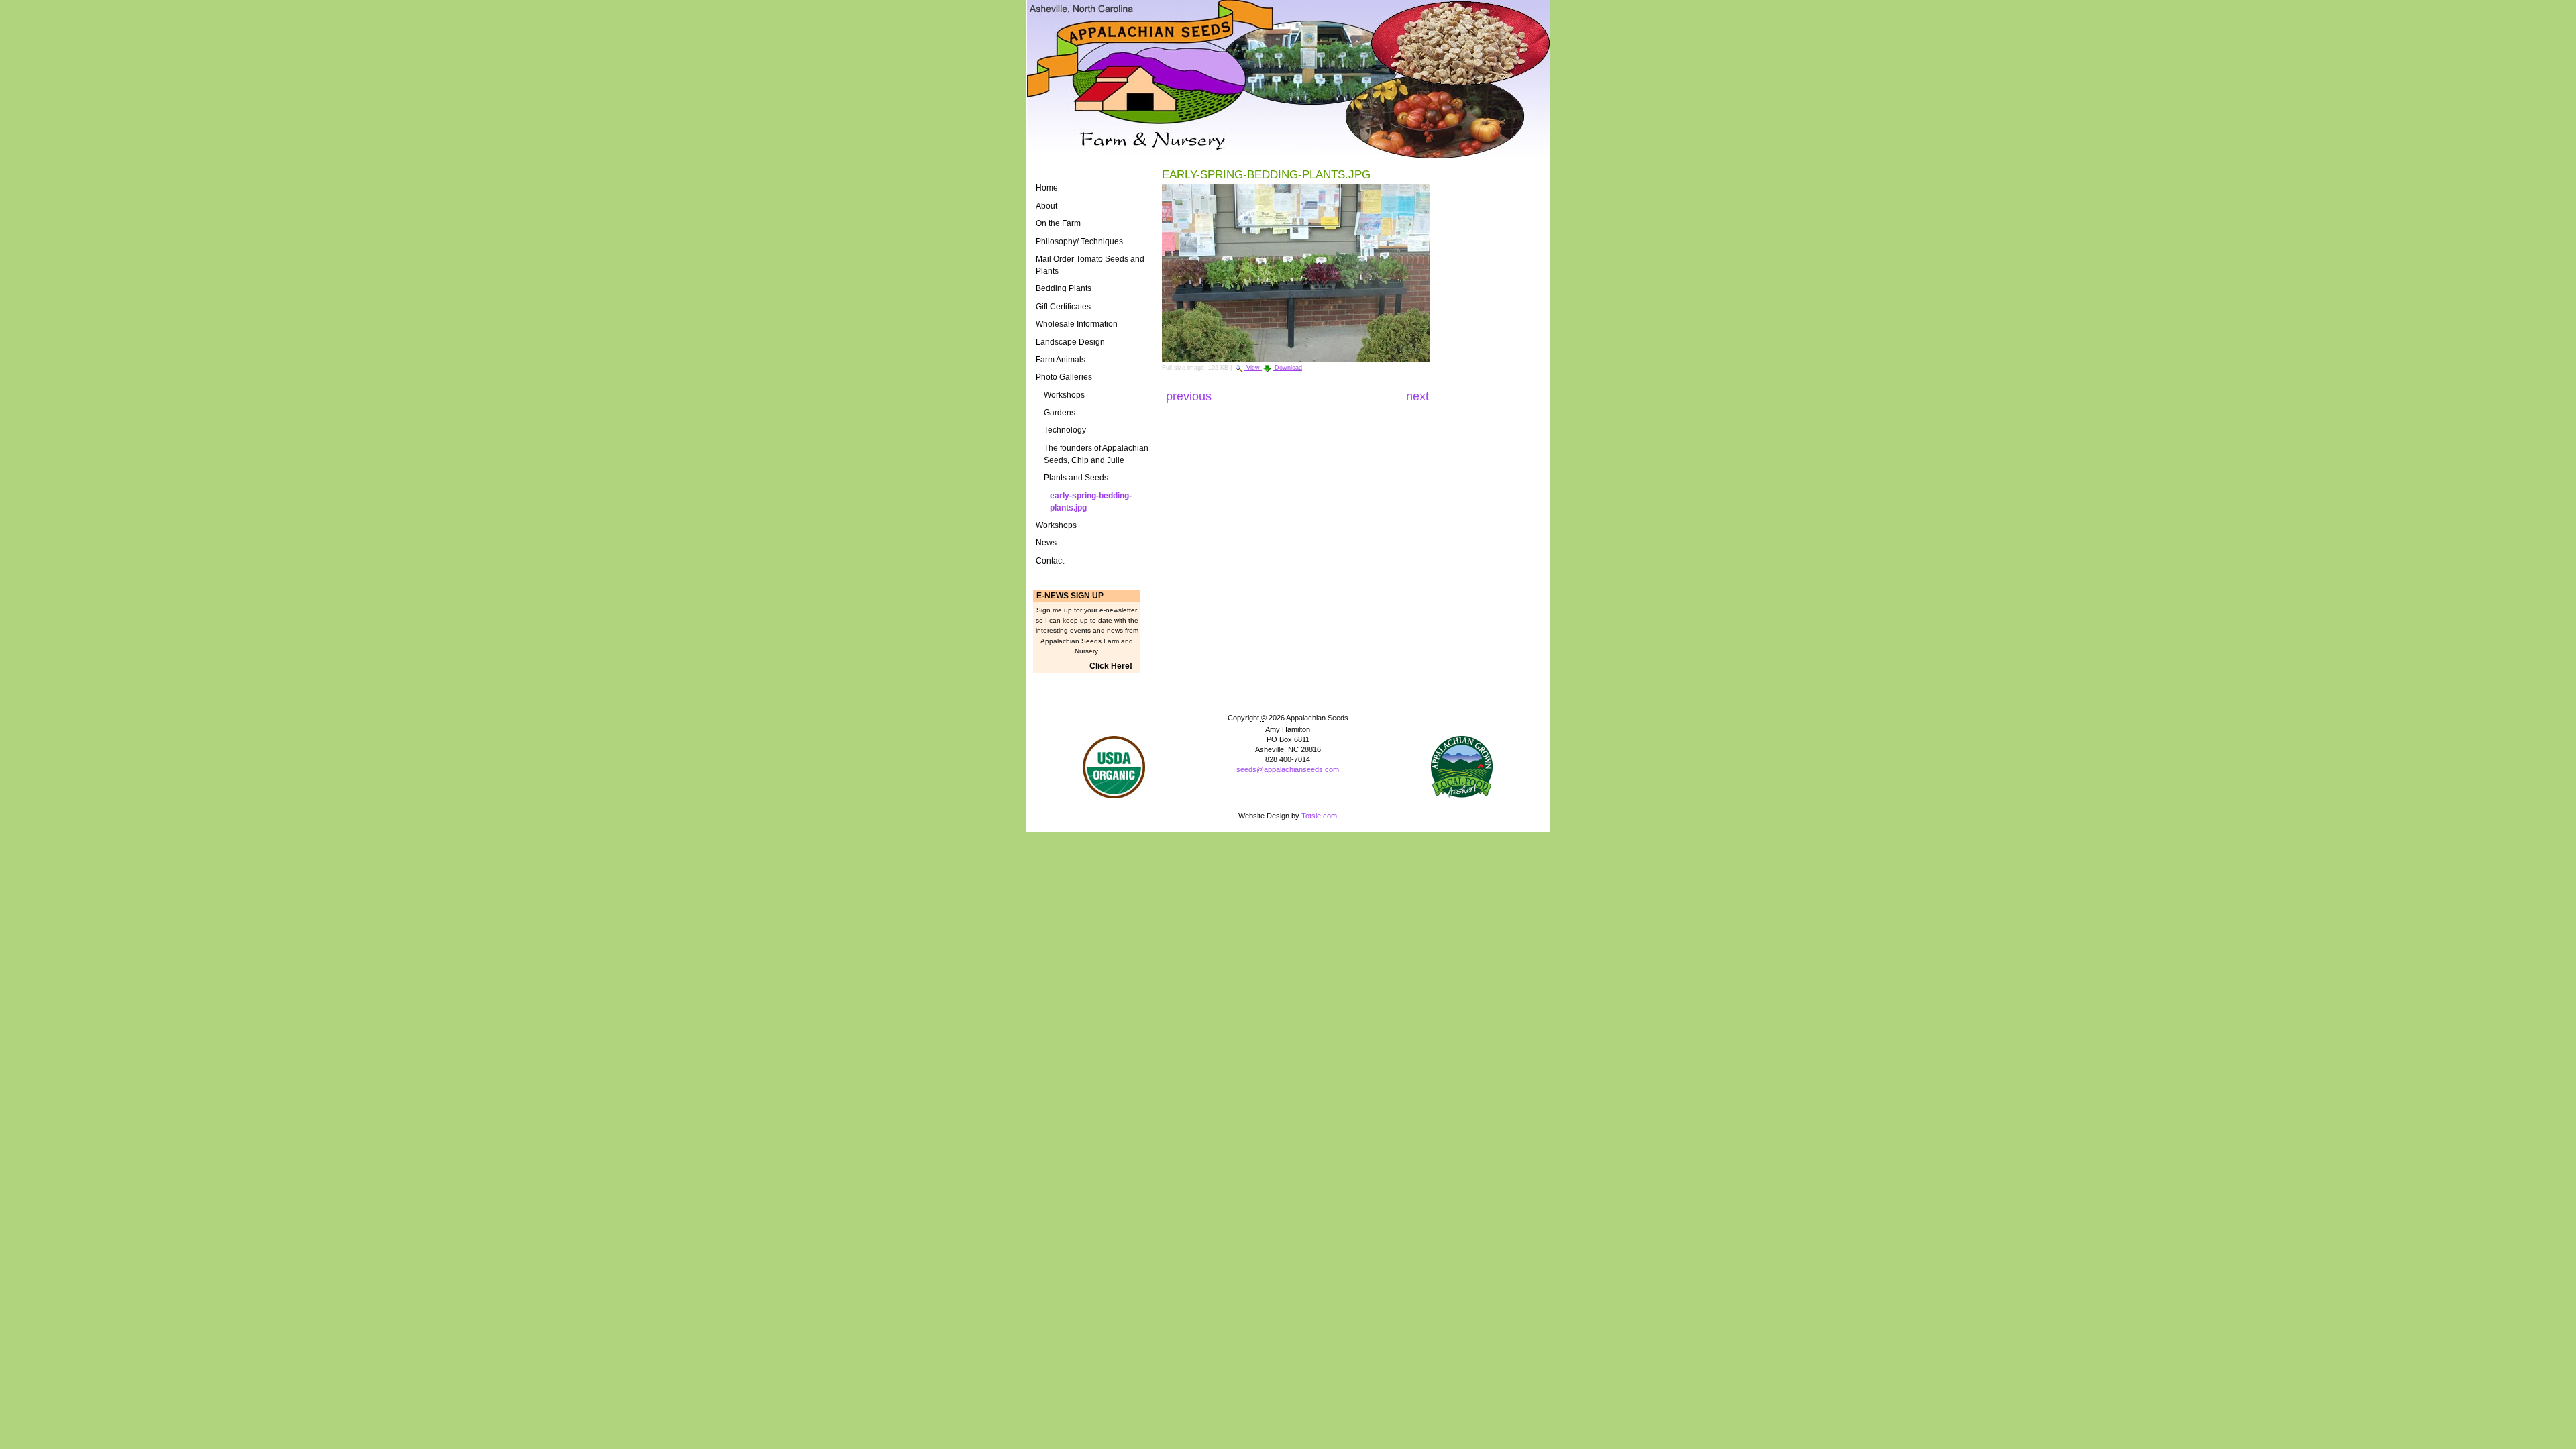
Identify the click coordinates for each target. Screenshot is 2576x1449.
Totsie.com (1319, 816)
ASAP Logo (1462, 767)
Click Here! (1111, 666)
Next (1417, 396)
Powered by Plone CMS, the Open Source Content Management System (1288, 792)
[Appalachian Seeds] (1288, 79)
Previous (1190, 396)
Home (1047, 188)
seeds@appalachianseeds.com (1288, 769)
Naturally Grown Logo (1114, 767)
